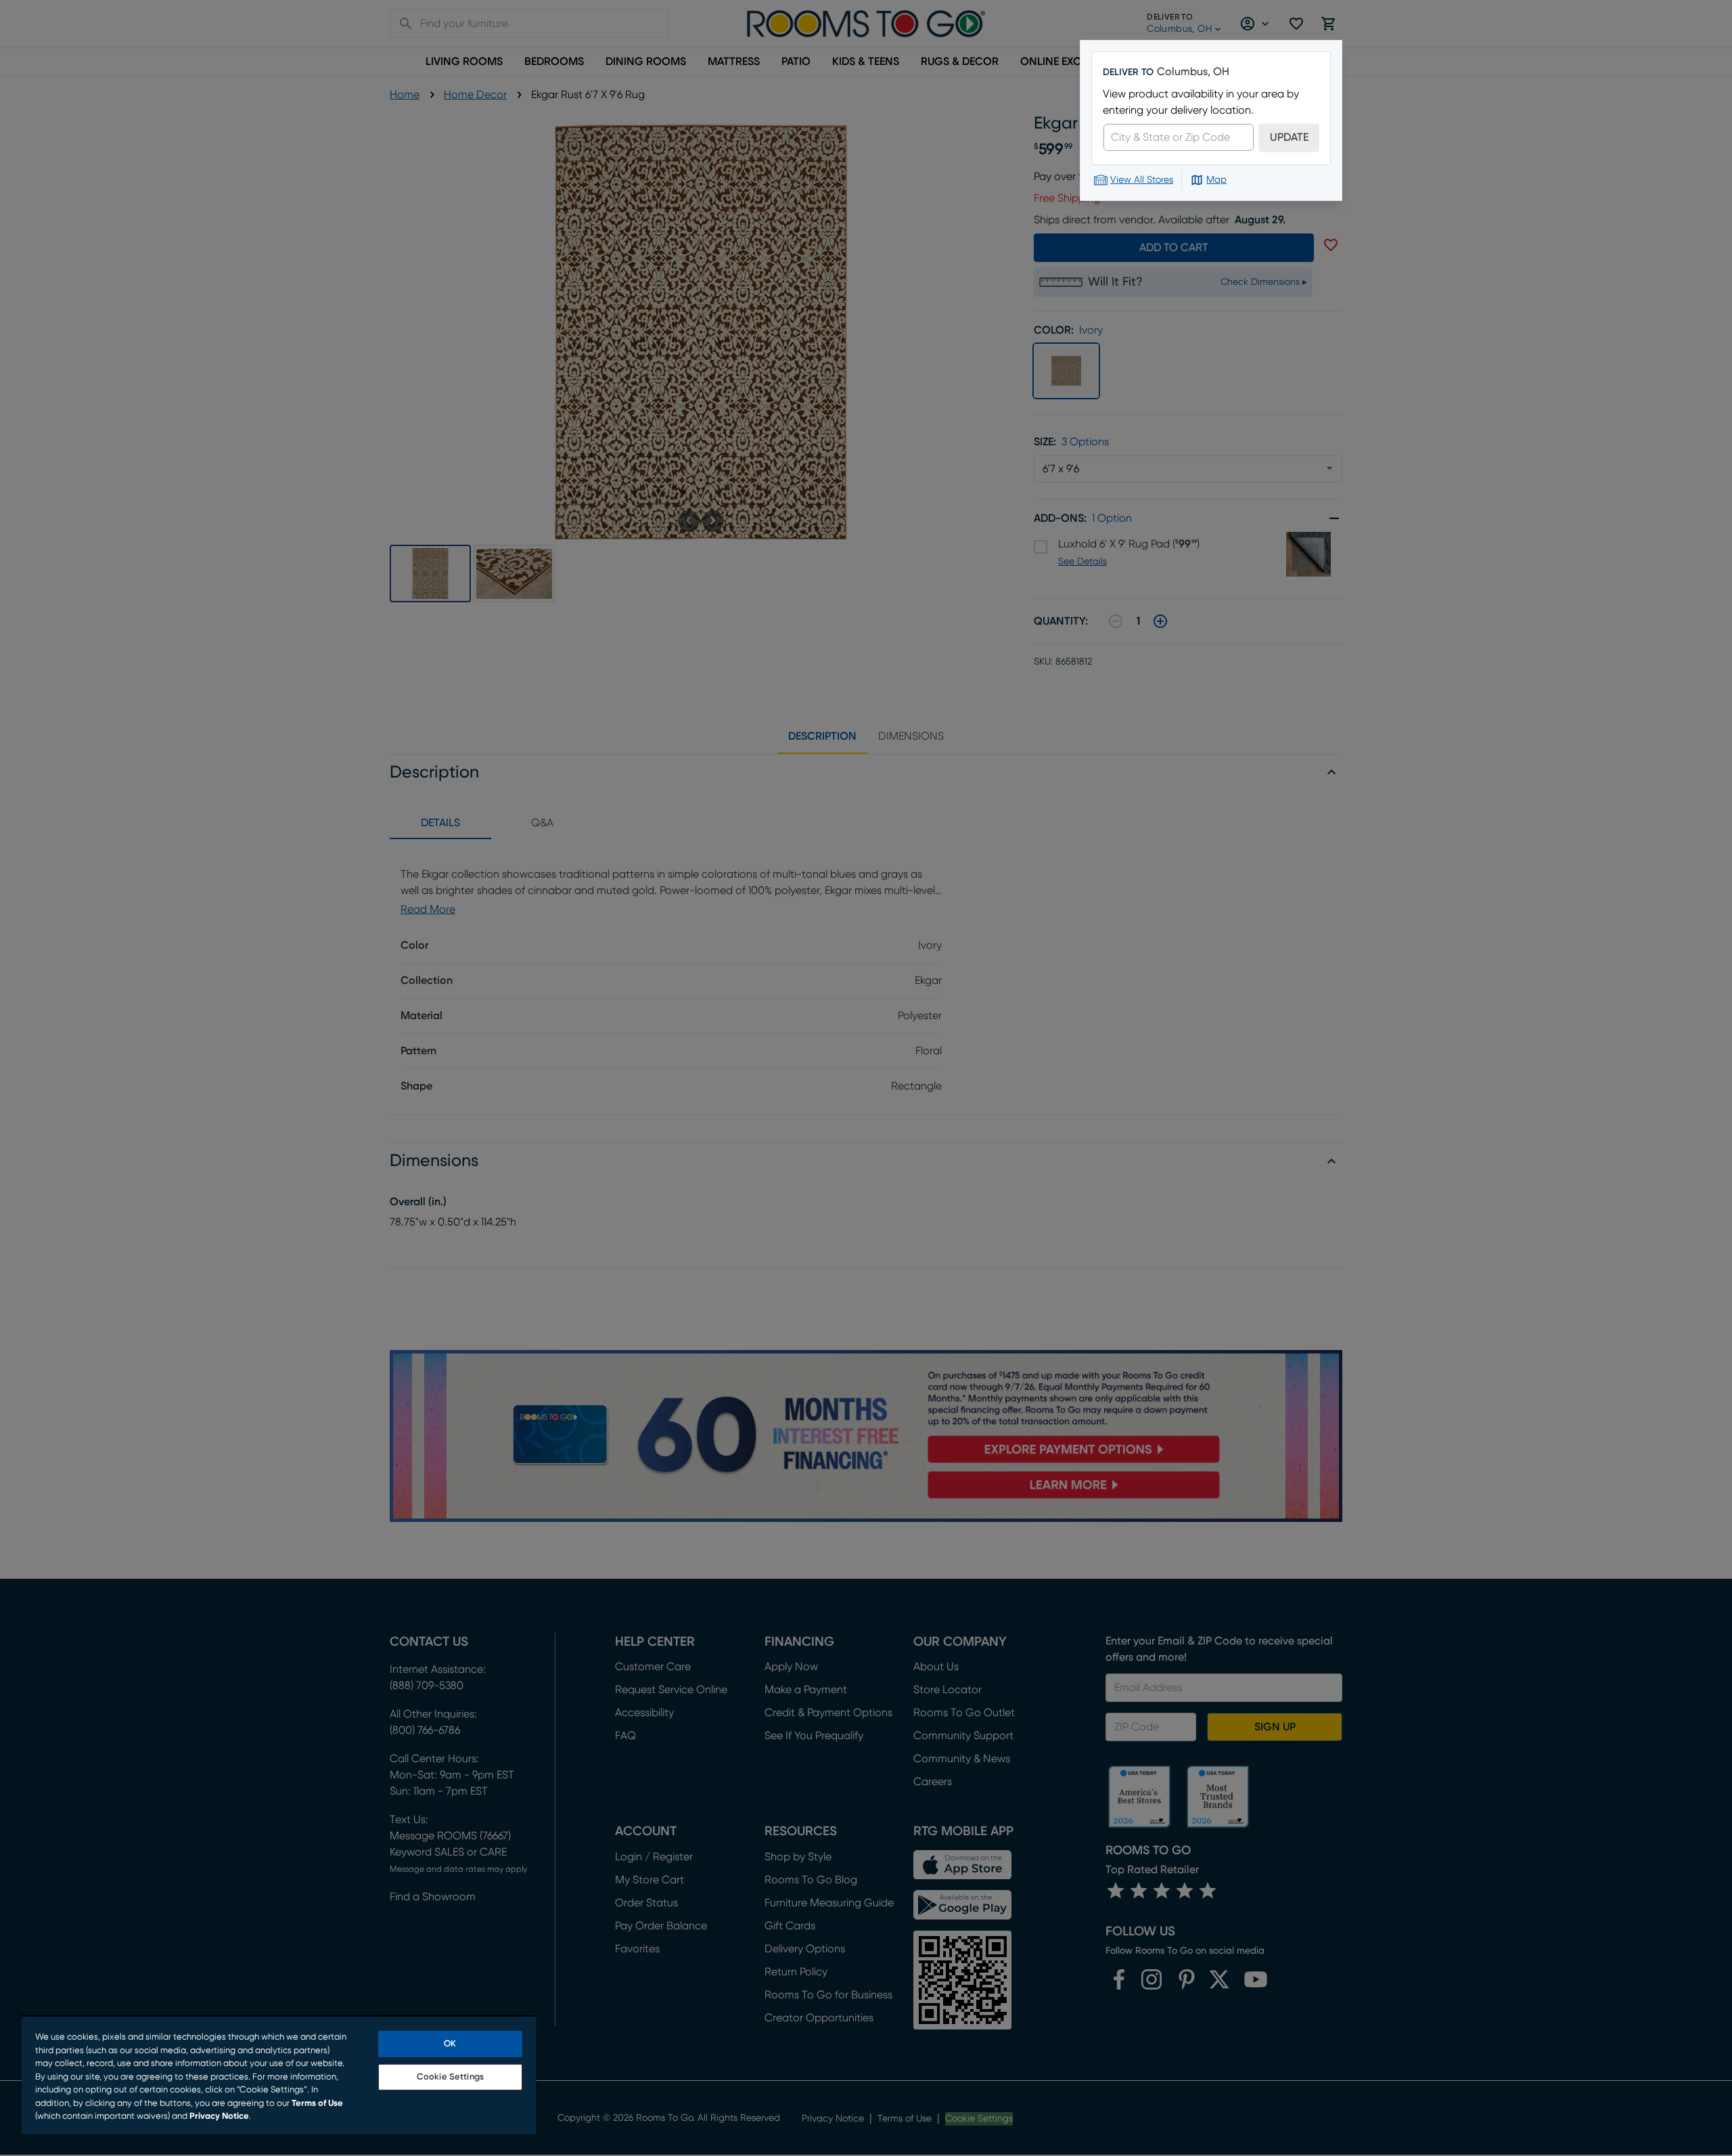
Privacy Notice (219, 2116)
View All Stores (1142, 180)
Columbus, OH (1193, 72)
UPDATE (1289, 137)
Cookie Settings (450, 2077)
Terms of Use (317, 2104)
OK (450, 2044)
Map (1216, 180)
